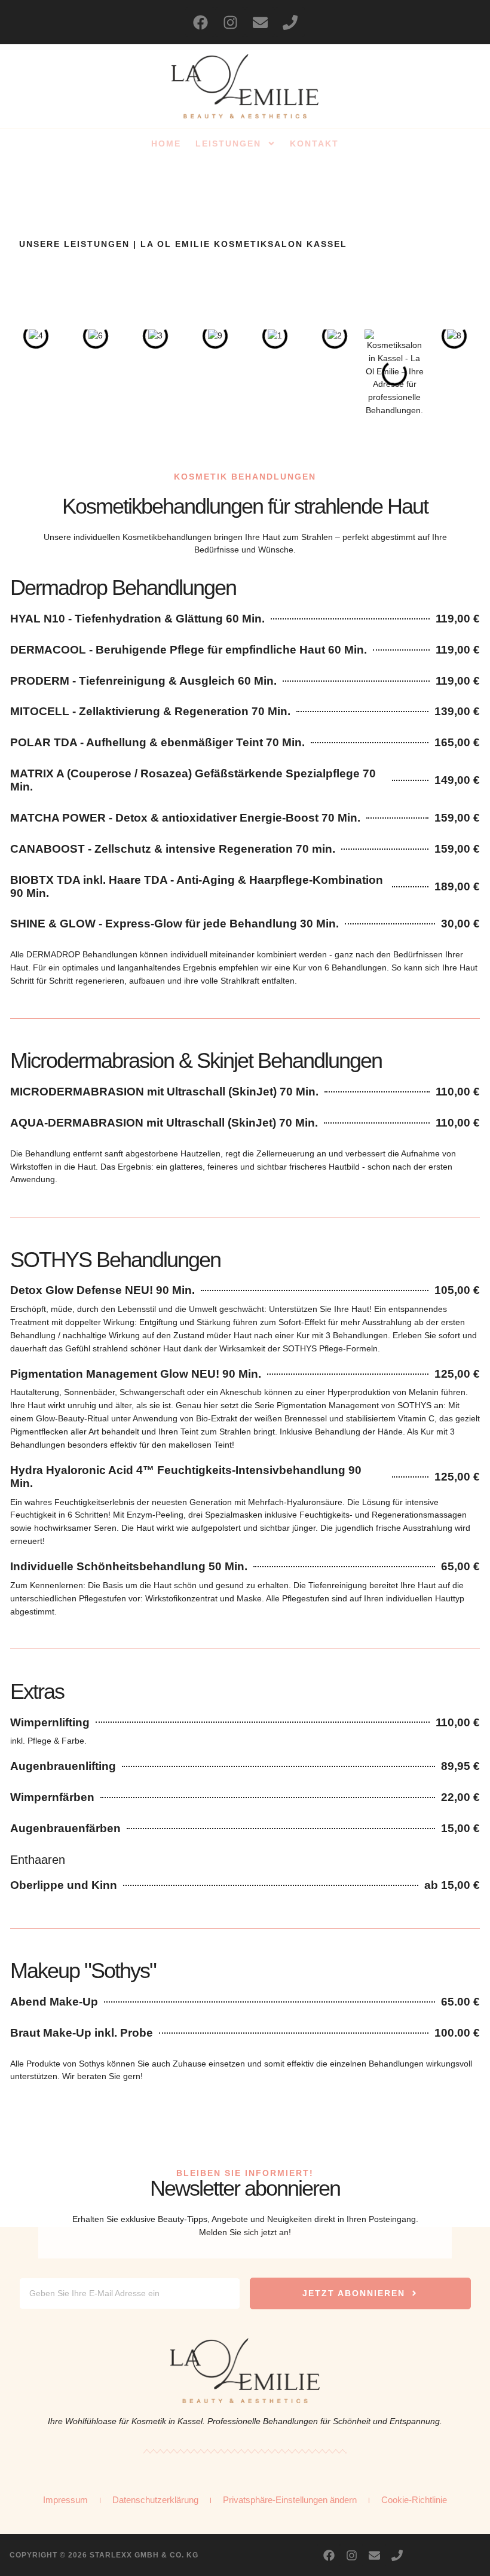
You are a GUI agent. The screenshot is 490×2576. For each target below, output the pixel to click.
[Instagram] (230, 22)
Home (166, 144)
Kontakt (314, 144)
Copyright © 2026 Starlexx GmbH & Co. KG (104, 2555)
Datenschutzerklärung (155, 2500)
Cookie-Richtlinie (414, 2500)
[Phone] (290, 22)
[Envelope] (260, 22)
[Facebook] (200, 22)
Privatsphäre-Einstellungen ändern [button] (290, 2500)
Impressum (65, 2500)
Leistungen (228, 144)
